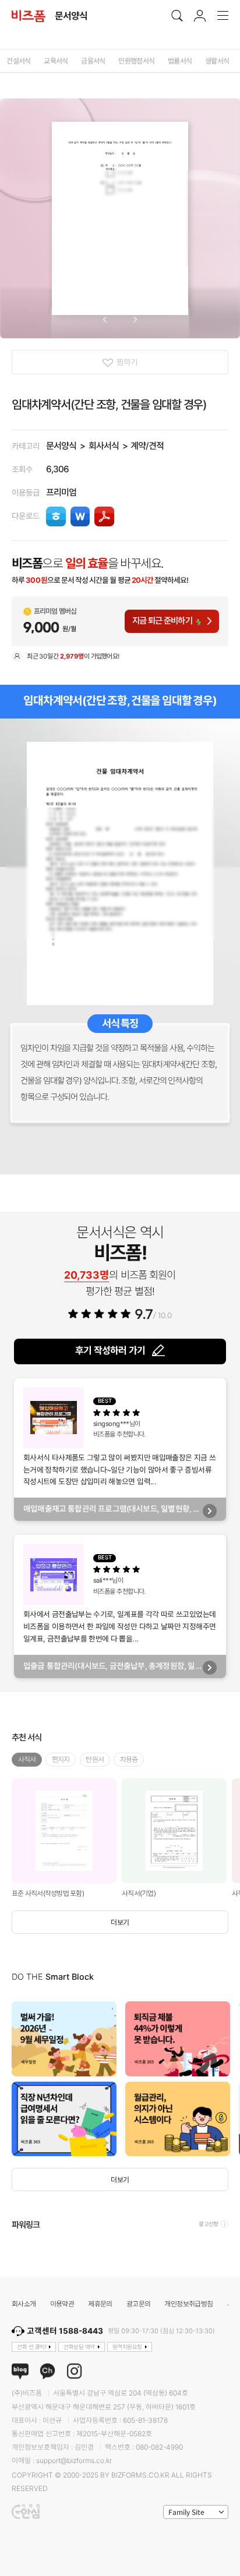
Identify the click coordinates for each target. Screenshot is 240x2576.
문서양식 (61, 446)
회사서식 (104, 446)
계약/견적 (147, 446)
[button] (105, 320)
